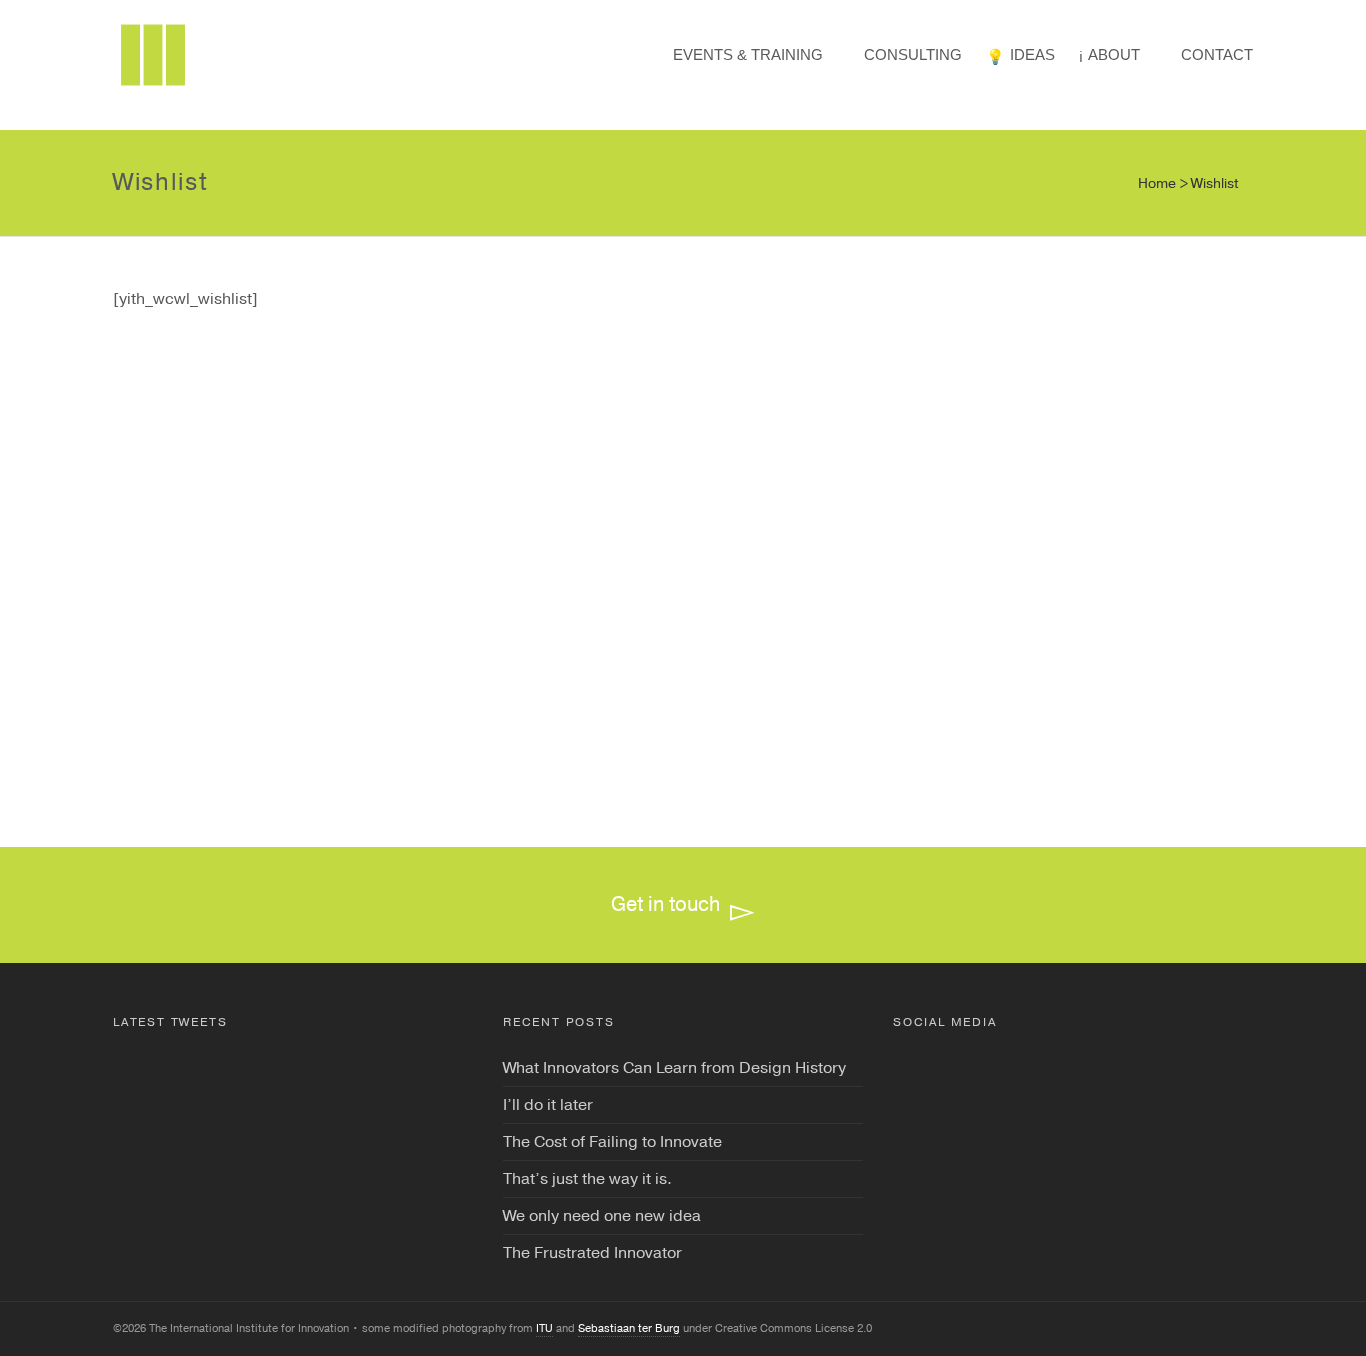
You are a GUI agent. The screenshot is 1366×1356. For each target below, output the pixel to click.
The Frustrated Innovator (592, 1253)
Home (1157, 183)
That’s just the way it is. (587, 1179)
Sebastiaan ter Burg (629, 1328)
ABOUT (1114, 54)
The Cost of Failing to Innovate (612, 1142)
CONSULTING (913, 54)
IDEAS (1032, 54)
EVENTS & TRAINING (748, 54)
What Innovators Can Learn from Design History (674, 1068)
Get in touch (665, 904)
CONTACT (1217, 54)
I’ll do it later (548, 1105)
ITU (544, 1328)
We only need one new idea (602, 1216)
